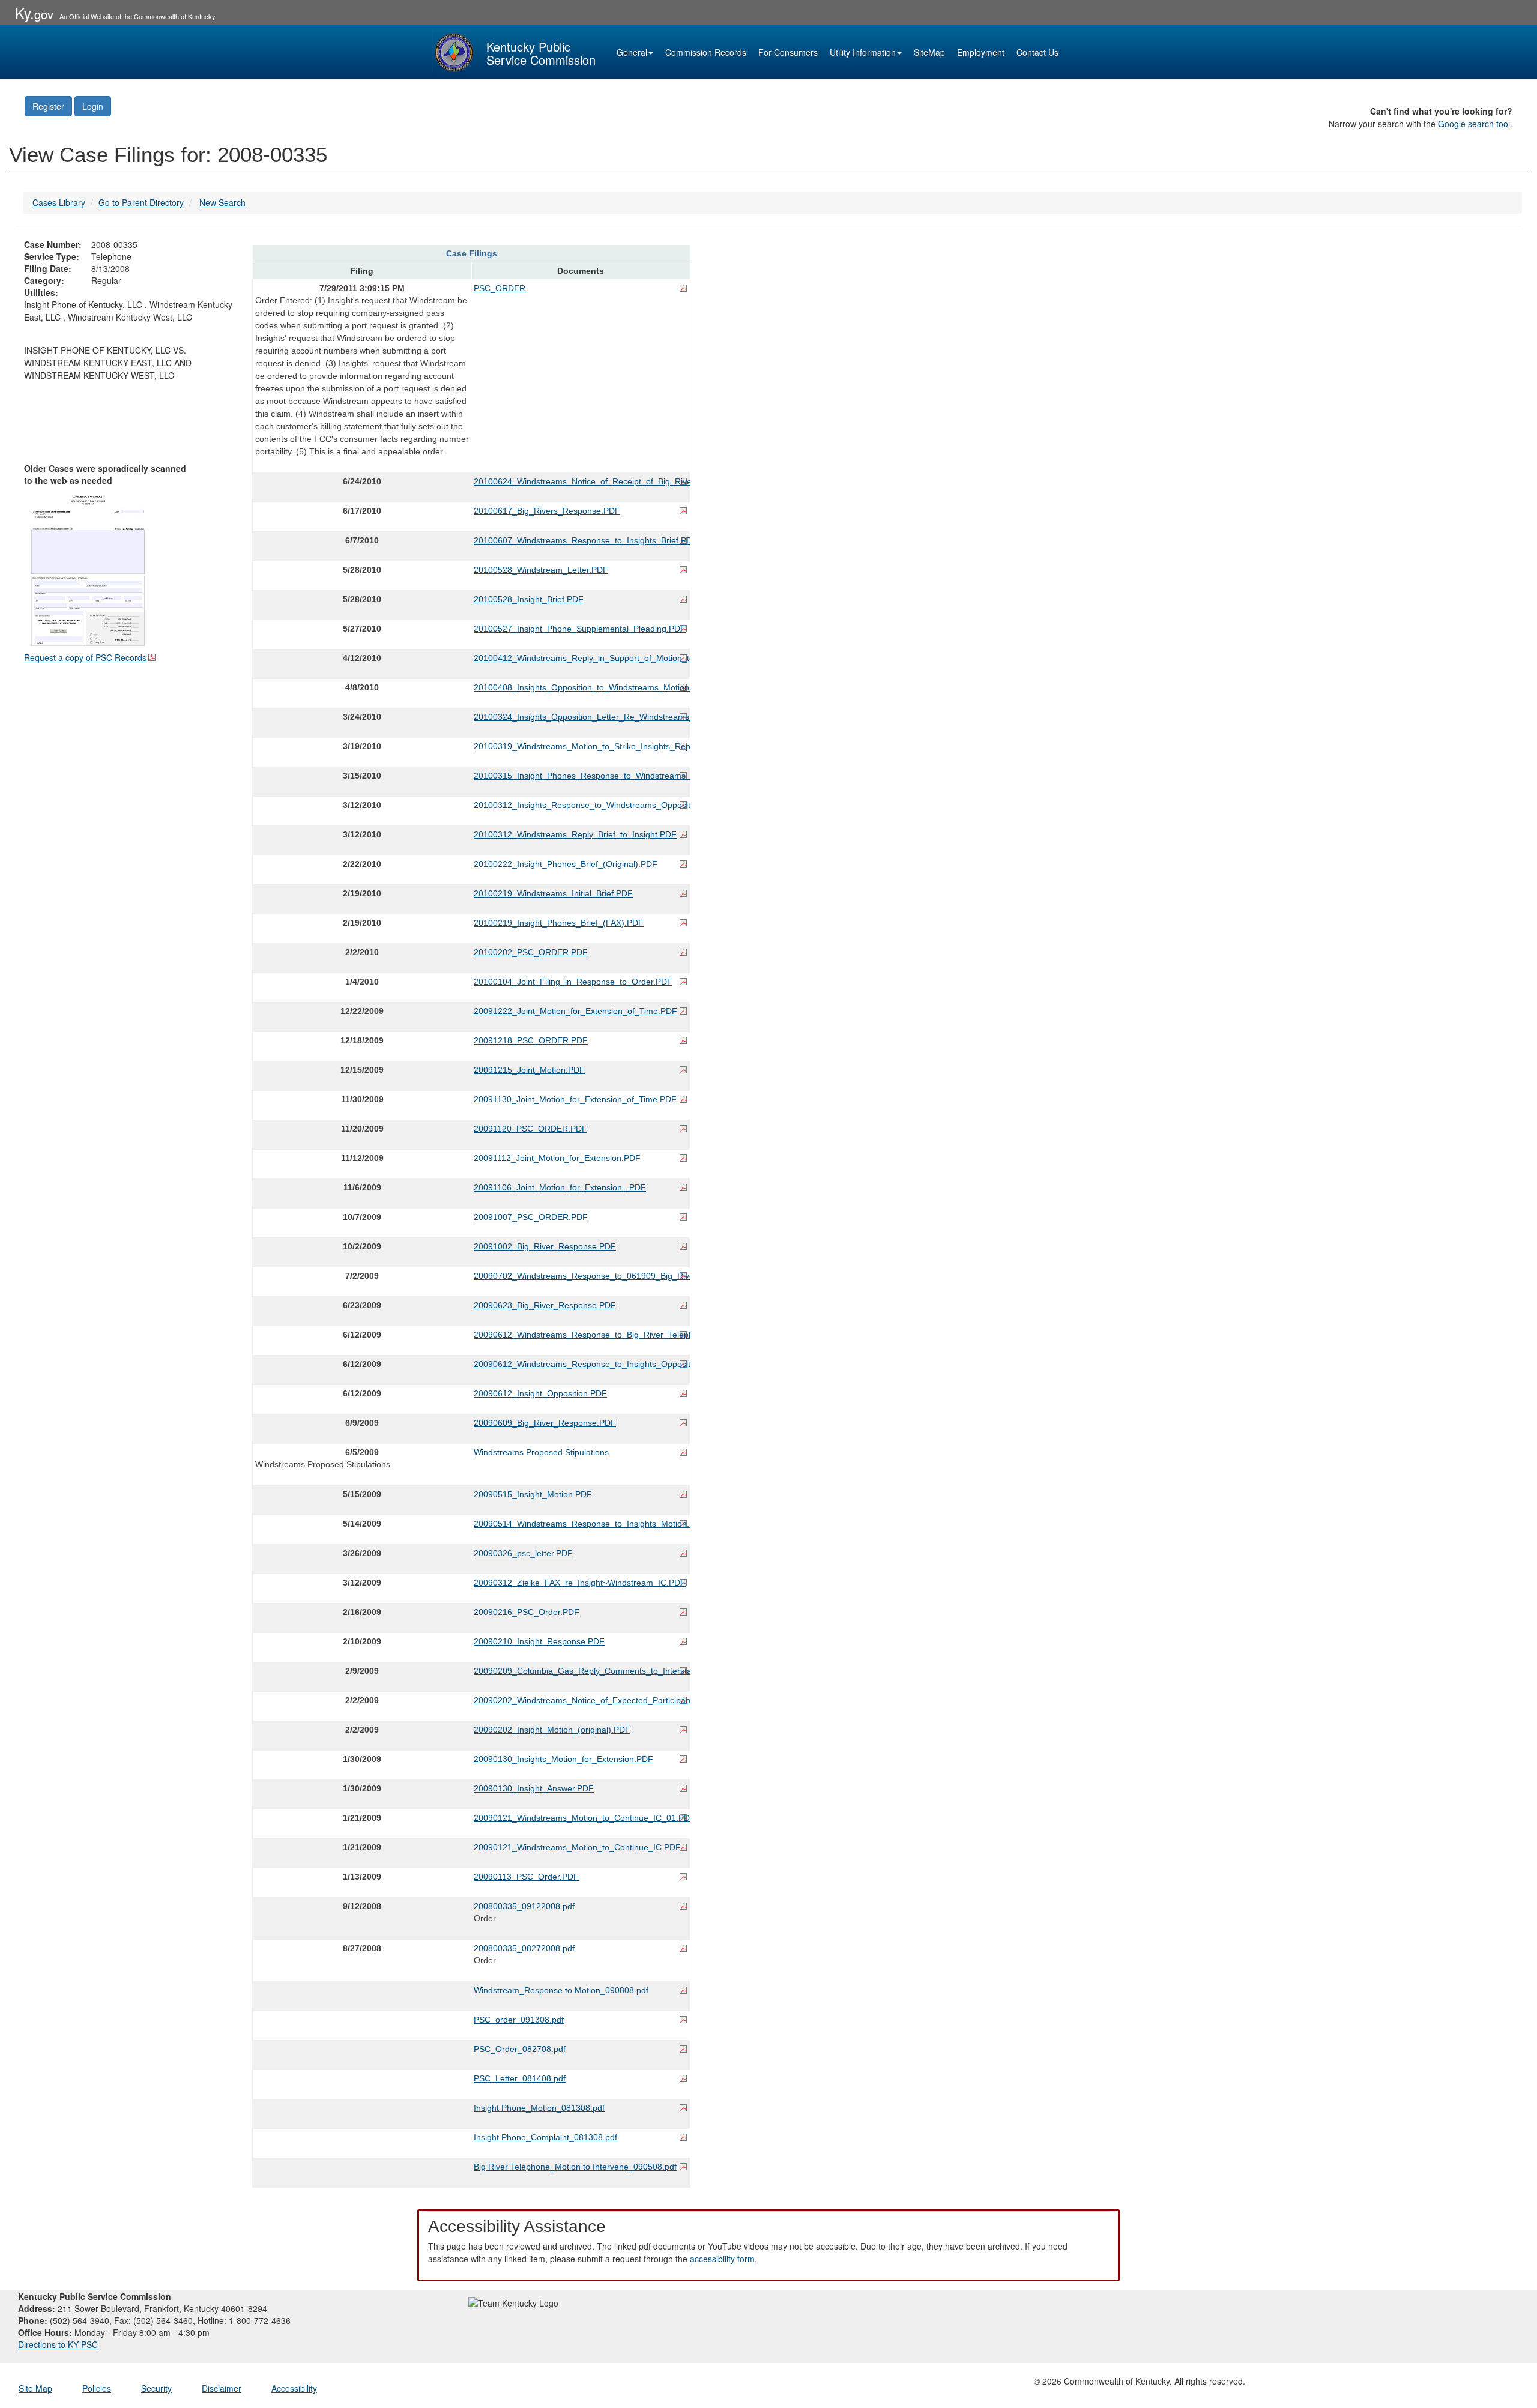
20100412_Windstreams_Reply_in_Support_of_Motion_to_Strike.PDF (581, 658)
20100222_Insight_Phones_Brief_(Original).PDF (566, 864)
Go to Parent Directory (141, 202)
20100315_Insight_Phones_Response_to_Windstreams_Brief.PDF (581, 776)
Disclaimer (222, 2388)
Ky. (34, 13)
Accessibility (294, 2388)
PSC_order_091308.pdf (519, 2020)
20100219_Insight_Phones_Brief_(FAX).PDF (559, 923)
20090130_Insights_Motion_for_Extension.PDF (563, 1759)
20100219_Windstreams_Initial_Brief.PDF (553, 893)
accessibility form (722, 2259)
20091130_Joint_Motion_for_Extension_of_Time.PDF (575, 1099)
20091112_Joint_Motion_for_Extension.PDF (557, 1158)
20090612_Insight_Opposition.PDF (540, 1393)
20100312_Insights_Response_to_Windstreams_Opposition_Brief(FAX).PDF (581, 805)
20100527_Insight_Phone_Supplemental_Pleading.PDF (580, 629)
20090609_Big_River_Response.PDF (545, 1423)
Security (156, 2388)
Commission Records (706, 52)
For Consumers (788, 52)
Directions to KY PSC (58, 2344)
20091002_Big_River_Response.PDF (545, 1246)
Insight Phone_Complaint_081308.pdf (545, 2137)
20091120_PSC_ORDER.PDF (530, 1129)
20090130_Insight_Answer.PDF (534, 1788)
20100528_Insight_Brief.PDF (529, 599)
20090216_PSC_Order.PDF (527, 1612)
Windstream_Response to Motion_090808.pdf (561, 1990)
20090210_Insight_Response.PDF (539, 1641)
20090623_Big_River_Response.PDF (545, 1305)
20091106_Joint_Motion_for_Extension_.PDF (560, 1187)
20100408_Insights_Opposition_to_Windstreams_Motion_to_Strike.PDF (581, 687)
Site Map (35, 2388)
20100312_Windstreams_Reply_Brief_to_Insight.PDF (575, 834)
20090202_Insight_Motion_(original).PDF (552, 1730)
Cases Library (59, 202)
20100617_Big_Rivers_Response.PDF (547, 511)
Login (93, 106)
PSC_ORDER (500, 288)
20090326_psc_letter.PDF (523, 1553)
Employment (981, 52)
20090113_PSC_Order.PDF (526, 1877)
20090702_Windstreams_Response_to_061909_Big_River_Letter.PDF (581, 1276)
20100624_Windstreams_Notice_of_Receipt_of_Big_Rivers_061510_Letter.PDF (581, 481)
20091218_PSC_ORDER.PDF (531, 1040)
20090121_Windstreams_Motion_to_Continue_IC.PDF (577, 1847)
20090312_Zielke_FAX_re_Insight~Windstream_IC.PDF (580, 1583)
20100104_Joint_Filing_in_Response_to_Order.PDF (573, 982)
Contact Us (1037, 52)
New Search (222, 202)
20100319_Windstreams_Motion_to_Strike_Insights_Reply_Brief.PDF (581, 746)
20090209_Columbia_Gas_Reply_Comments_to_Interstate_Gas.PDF (581, 1671)
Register (48, 106)
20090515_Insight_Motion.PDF (533, 1494)
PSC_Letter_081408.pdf (520, 2078)
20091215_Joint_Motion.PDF (529, 1070)
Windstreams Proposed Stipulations (541, 1452)
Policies (97, 2388)
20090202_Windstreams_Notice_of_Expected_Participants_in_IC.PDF (581, 1700)
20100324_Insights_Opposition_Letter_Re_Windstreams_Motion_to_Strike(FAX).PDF (581, 717)
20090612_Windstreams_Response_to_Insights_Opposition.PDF (581, 1364)
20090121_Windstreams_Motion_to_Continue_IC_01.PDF (581, 1818)
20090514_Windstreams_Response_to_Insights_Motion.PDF (581, 1524)
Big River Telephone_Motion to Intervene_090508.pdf (575, 2167)
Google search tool (1474, 124)
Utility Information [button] (863, 52)
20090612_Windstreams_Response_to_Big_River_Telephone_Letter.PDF (581, 1335)
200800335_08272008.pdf (524, 1948)
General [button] (632, 52)
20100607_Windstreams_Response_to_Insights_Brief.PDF (581, 540)
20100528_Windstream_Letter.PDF (541, 570)
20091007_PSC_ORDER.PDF (531, 1217)
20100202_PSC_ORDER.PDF (531, 952)
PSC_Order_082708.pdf (520, 2049)
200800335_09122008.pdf (524, 1906)
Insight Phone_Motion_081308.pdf (539, 2108)
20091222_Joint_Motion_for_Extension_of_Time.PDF (575, 1011)
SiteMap (929, 52)
